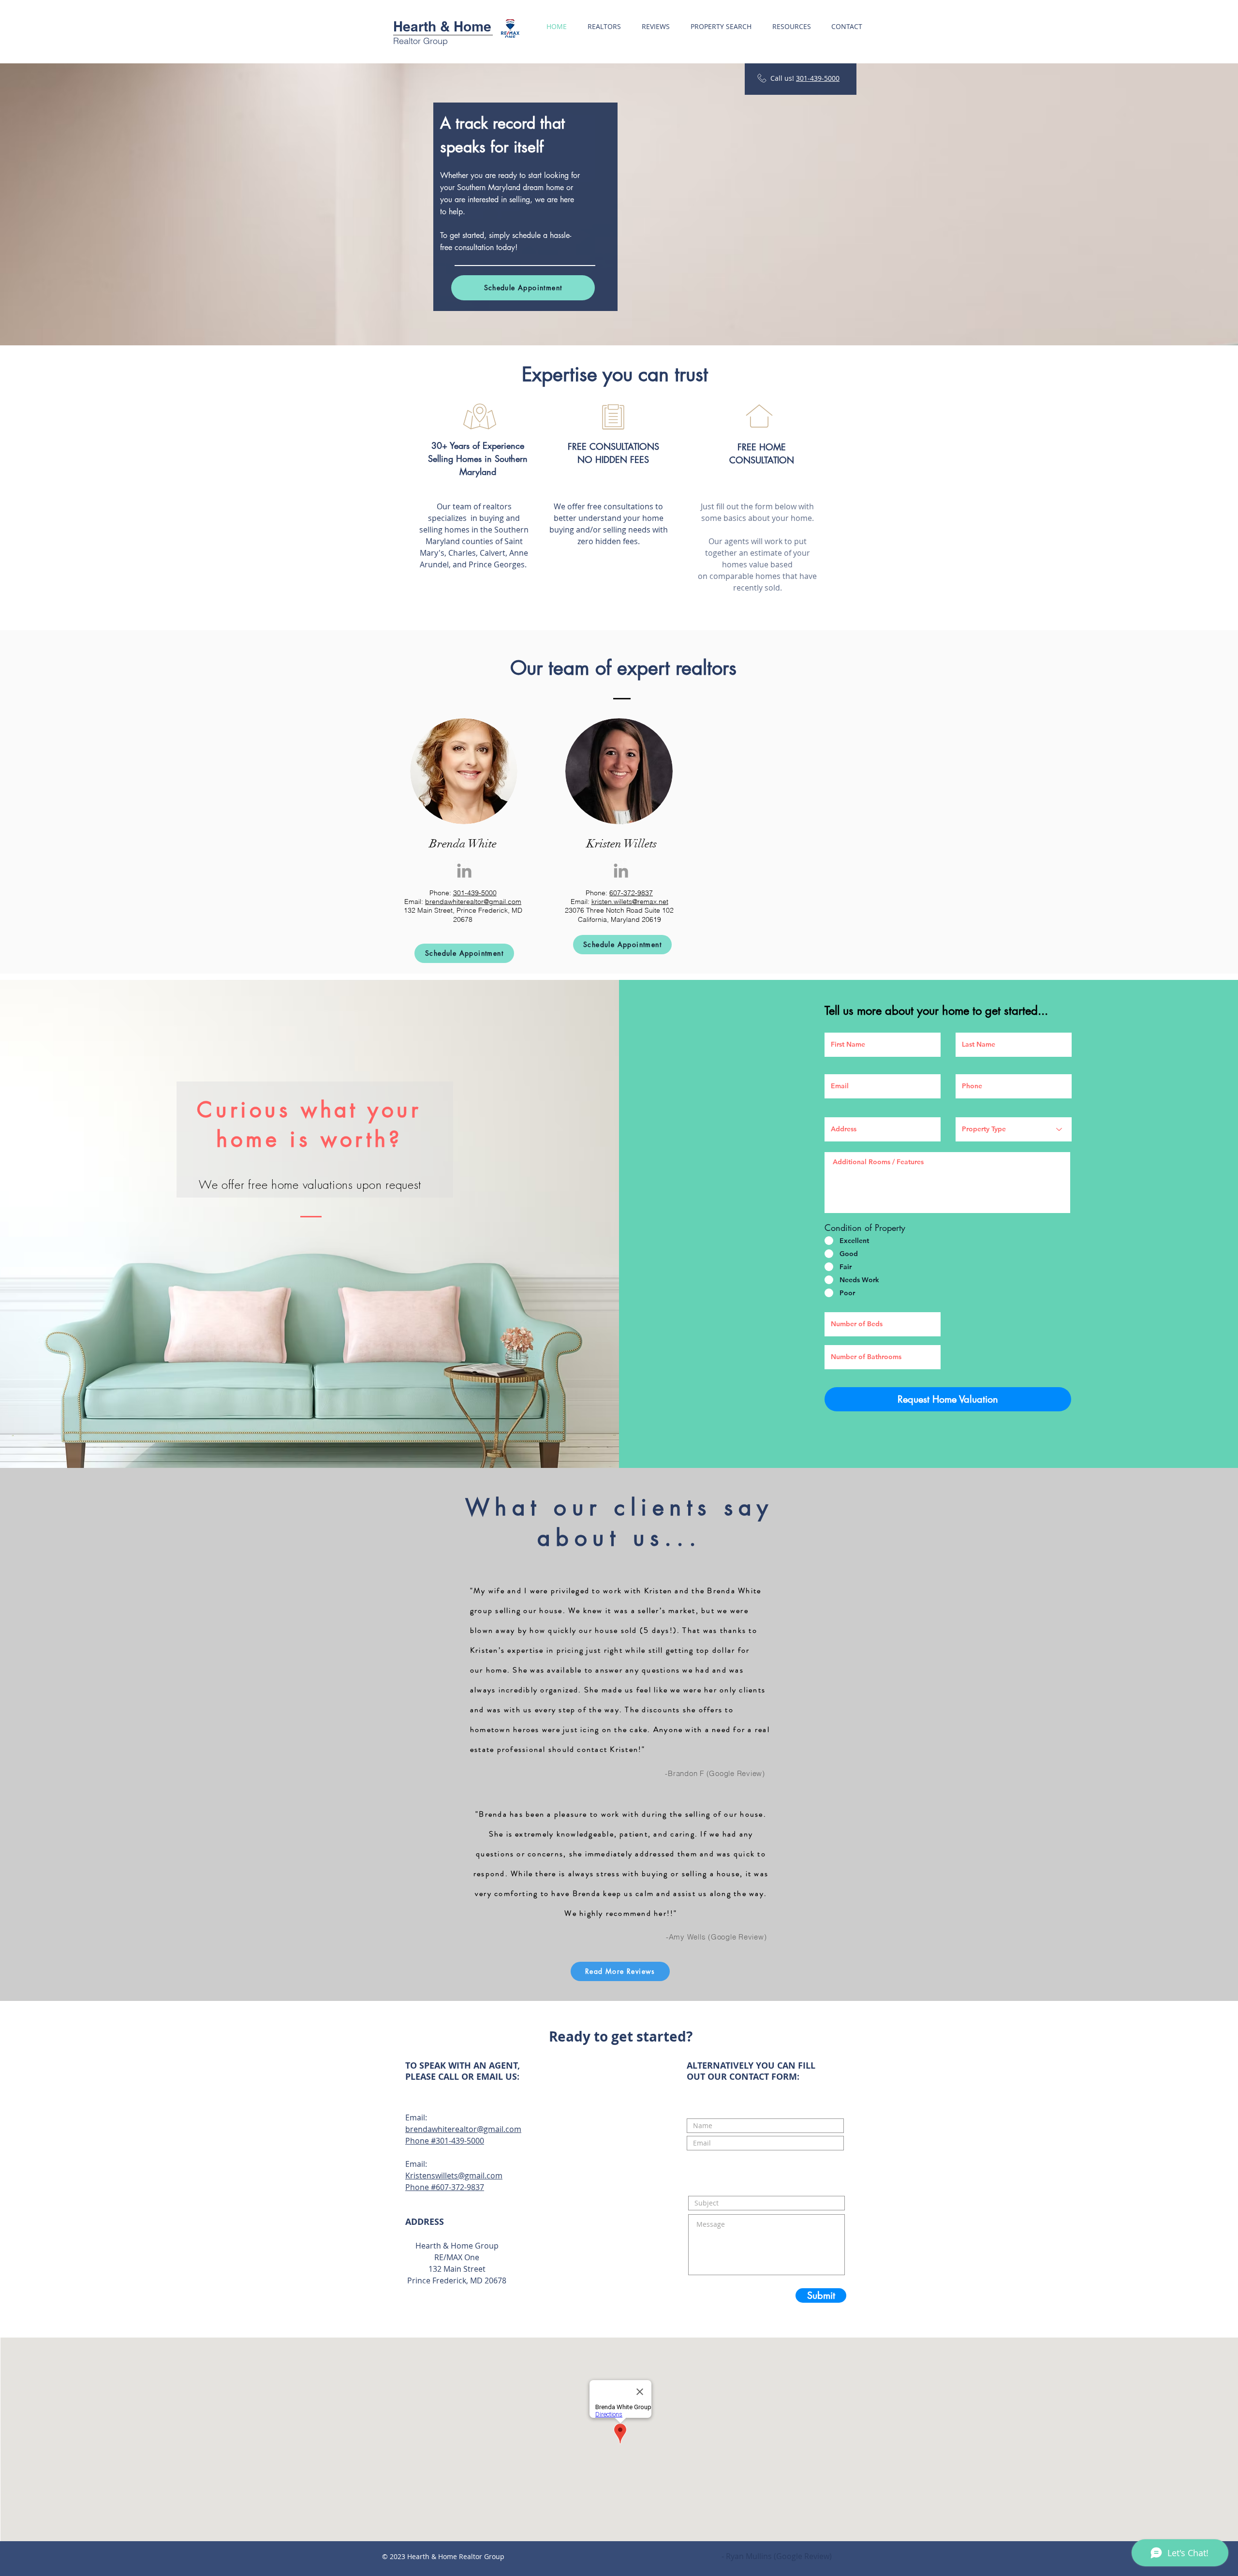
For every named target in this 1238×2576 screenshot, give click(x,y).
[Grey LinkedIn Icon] (464, 871)
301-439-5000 (818, 78)
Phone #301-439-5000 (445, 2141)
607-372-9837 (631, 893)
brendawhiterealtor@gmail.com (473, 902)
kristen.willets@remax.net (630, 902)
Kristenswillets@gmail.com (454, 2176)
